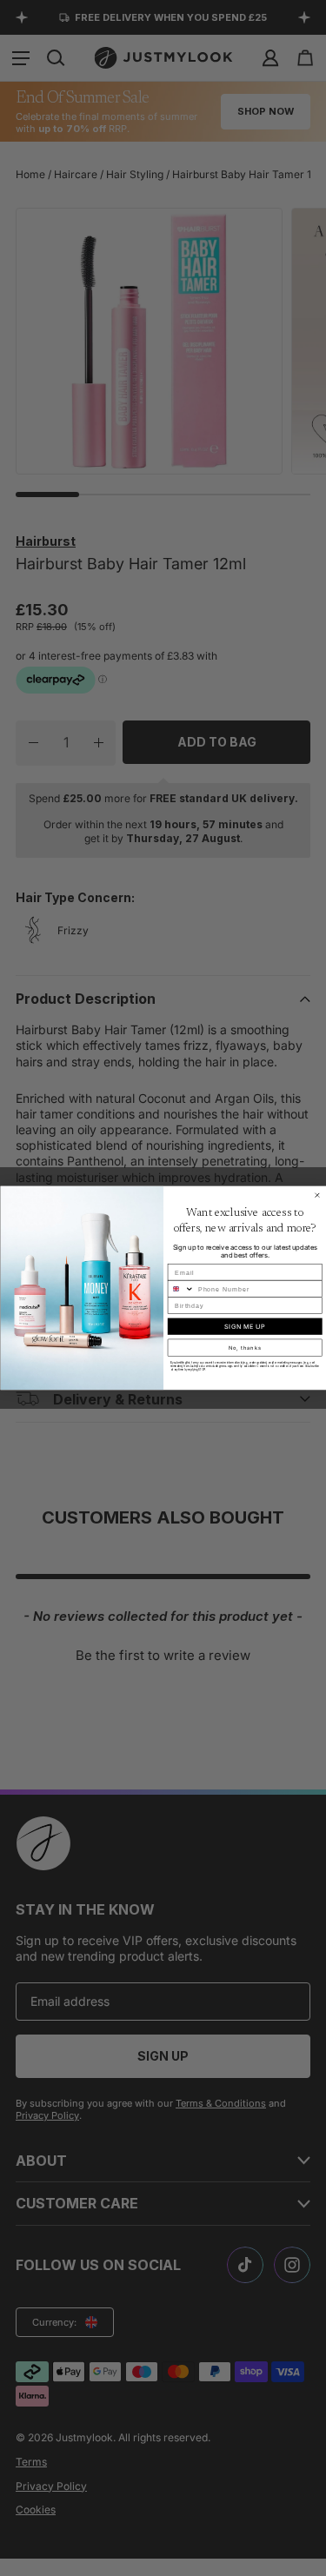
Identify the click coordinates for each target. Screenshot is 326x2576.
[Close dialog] (317, 1196)
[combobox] (181, 1289)
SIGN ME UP (245, 1327)
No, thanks (244, 1348)
